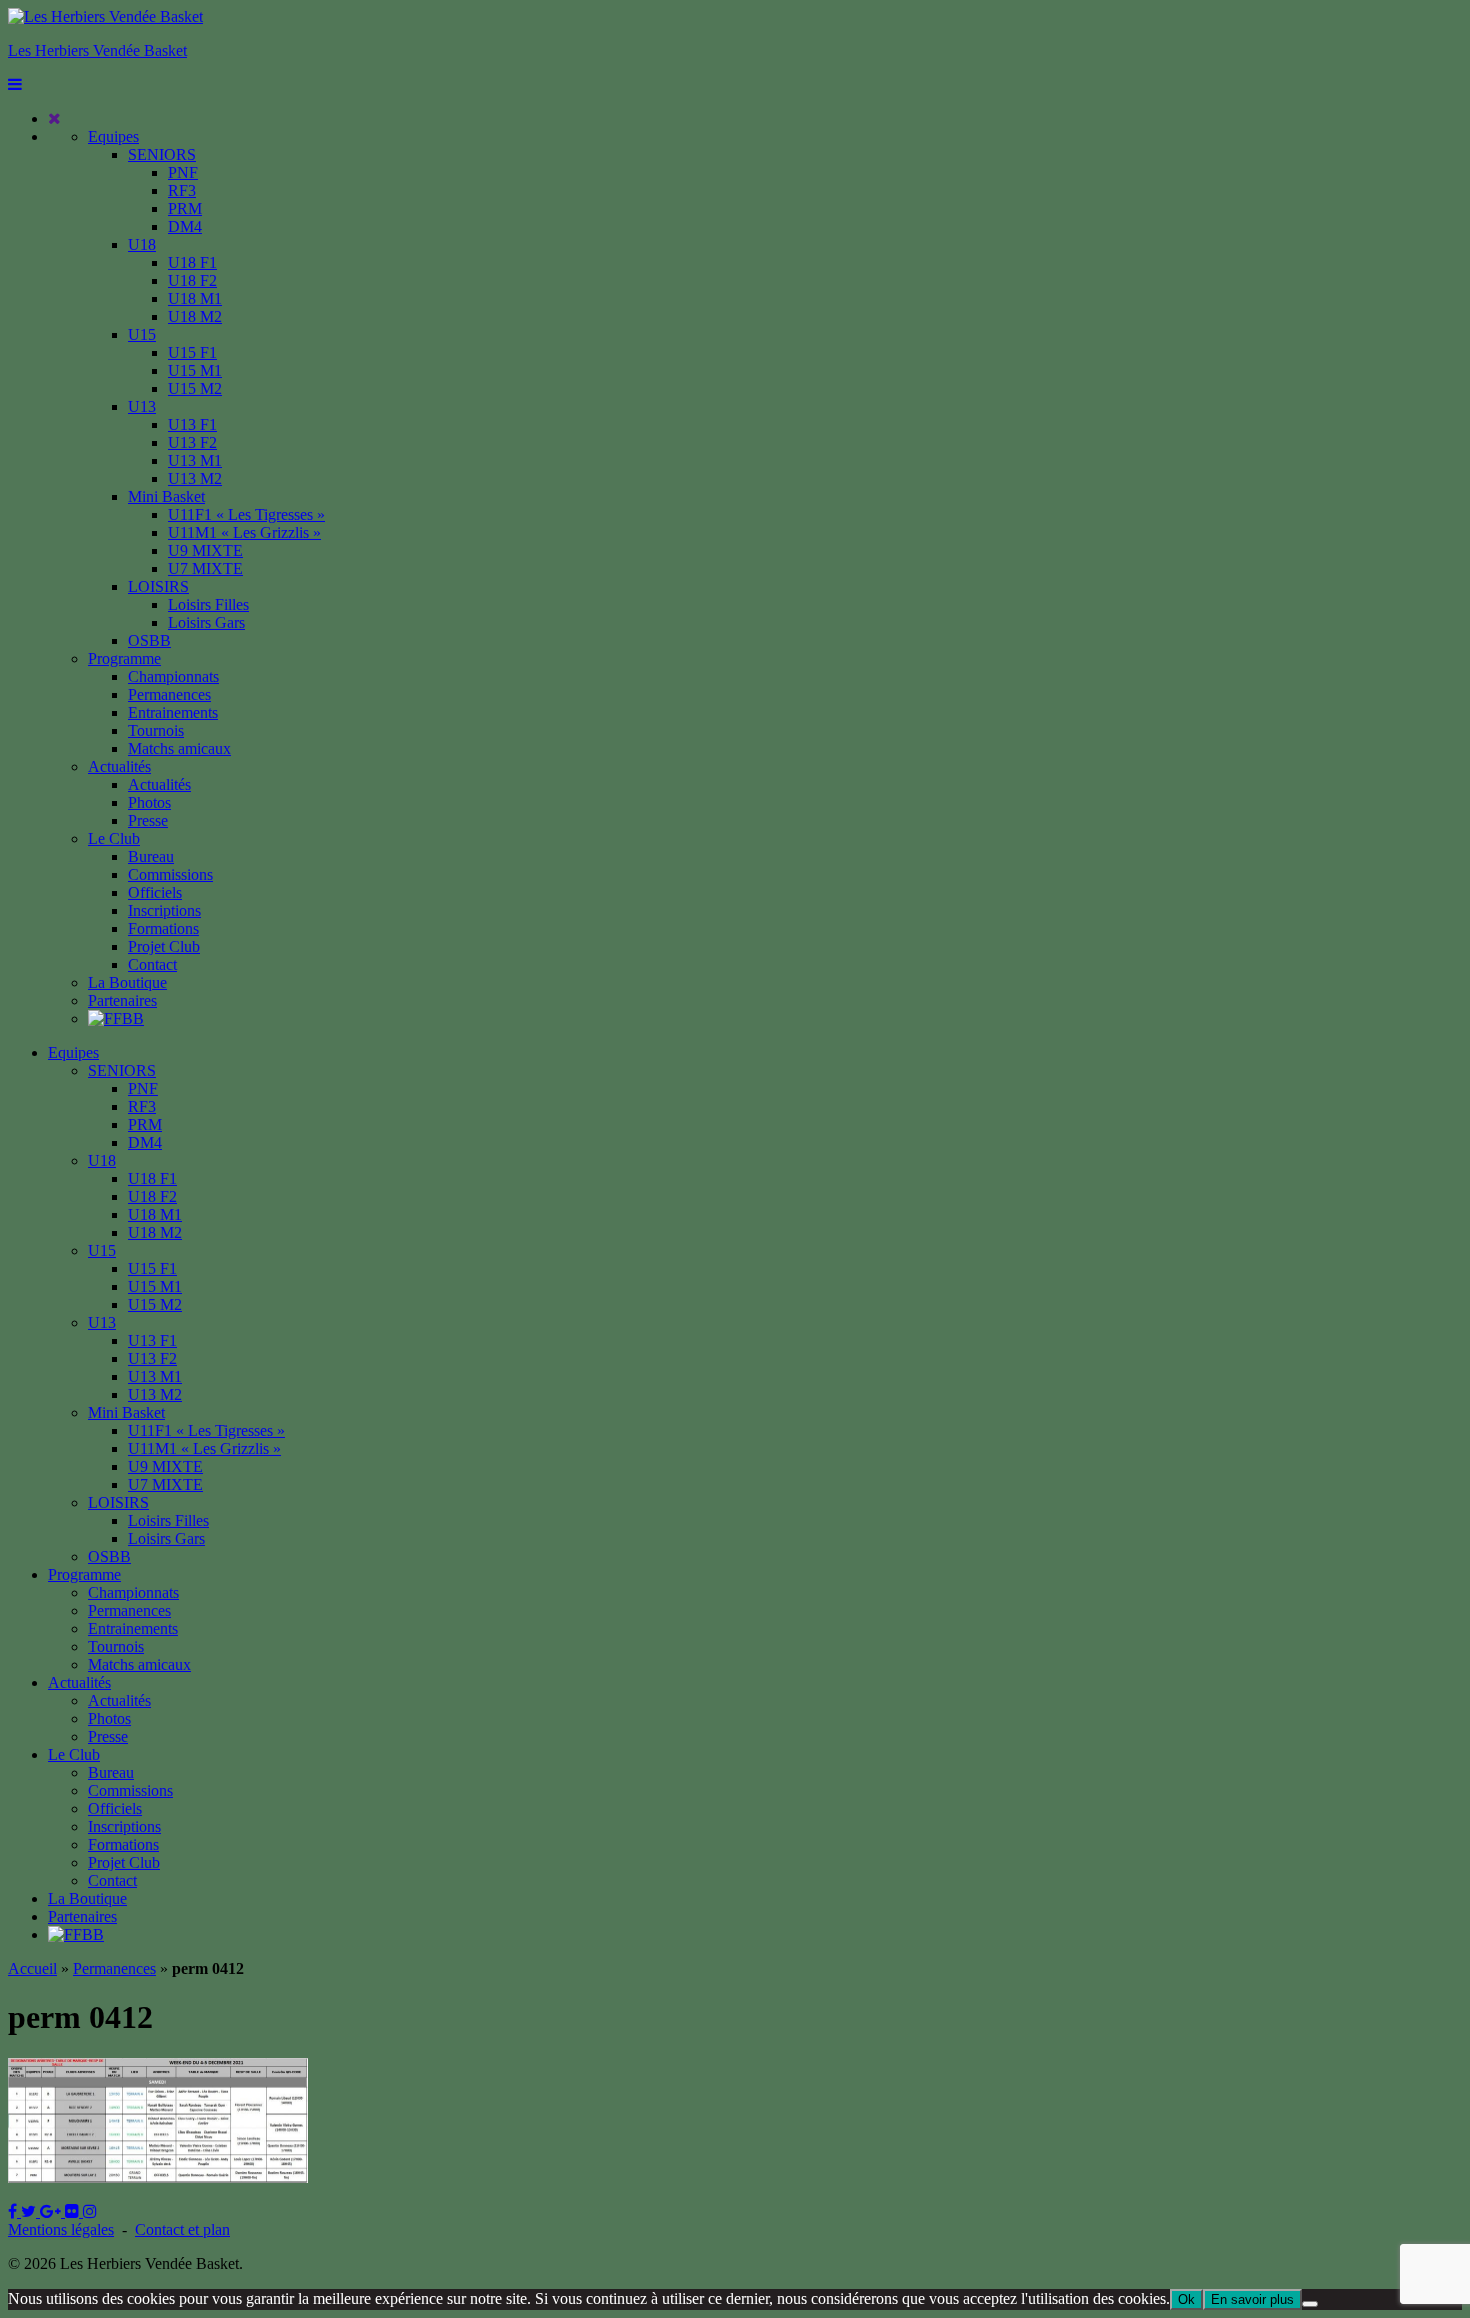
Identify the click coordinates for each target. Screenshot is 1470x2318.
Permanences (169, 694)
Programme (124, 658)
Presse (148, 820)
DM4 (185, 226)
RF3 (182, 190)
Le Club (114, 838)
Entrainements (173, 712)
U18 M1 (195, 298)
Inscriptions (164, 910)
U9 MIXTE (205, 550)
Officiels (155, 892)
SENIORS (162, 154)
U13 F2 (192, 442)
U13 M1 (195, 460)
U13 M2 (195, 478)
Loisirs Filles (208, 604)
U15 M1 (195, 370)
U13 (142, 406)
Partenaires (122, 1000)
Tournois (156, 730)
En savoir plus (1252, 2299)
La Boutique (127, 982)
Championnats (173, 676)
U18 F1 (192, 262)
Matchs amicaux (179, 748)
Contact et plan (182, 2229)
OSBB (149, 640)
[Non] (1310, 2304)
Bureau (151, 856)
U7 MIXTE (205, 568)
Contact (152, 964)
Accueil (32, 1968)
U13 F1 (192, 424)
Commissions (170, 874)
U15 (142, 334)
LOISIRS (158, 586)
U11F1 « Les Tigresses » (246, 514)
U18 (142, 244)
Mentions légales (61, 2229)
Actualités (119, 766)
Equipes (113, 136)
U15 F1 (192, 352)
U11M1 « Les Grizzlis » (244, 532)
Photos (149, 802)
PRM (185, 208)
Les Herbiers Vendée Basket (97, 50)
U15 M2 (195, 388)
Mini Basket (166, 496)
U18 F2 (192, 280)
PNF (183, 172)
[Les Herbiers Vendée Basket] (105, 16)
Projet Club (164, 946)
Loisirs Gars (206, 622)
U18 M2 (195, 316)
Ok (1186, 2299)
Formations (163, 928)
